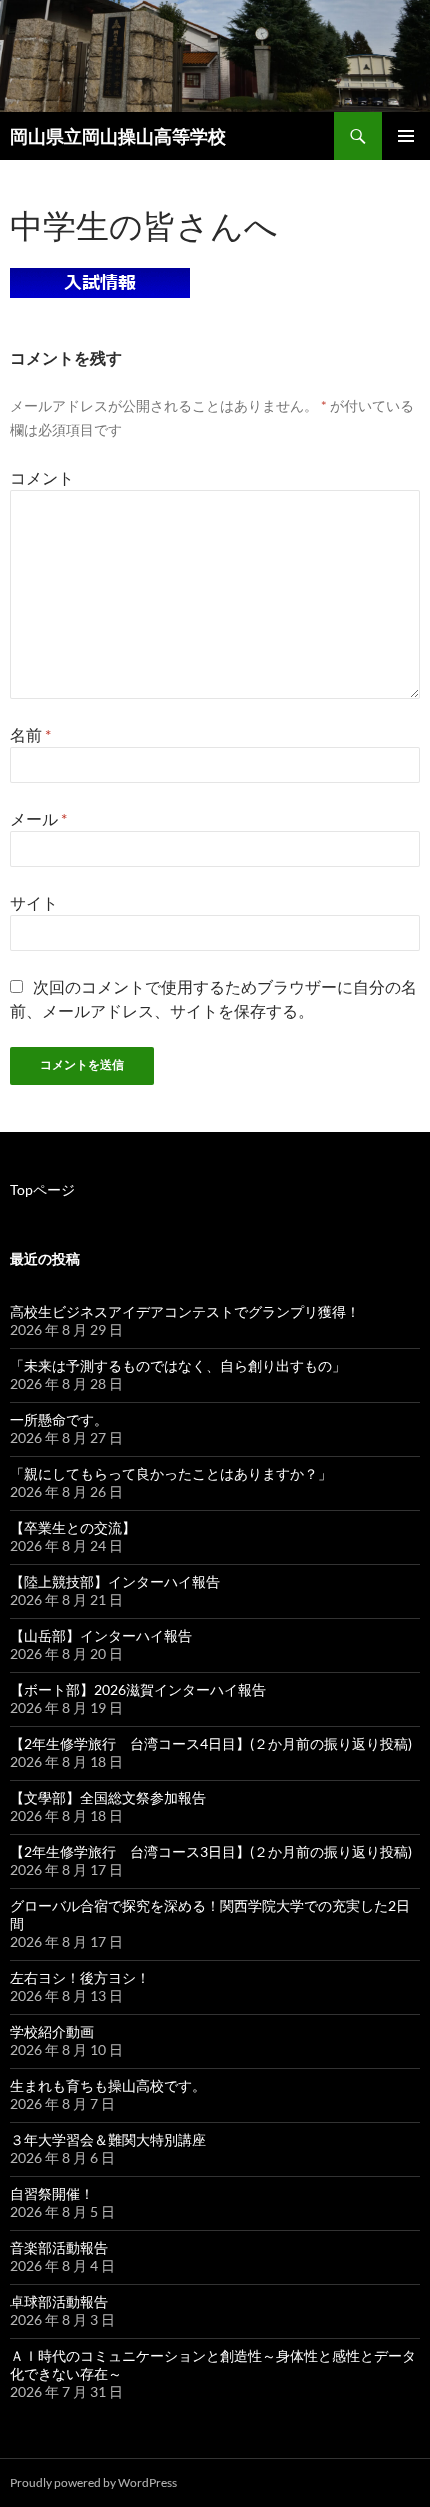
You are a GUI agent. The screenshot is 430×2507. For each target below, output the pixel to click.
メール (38, 818)
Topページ (42, 1189)
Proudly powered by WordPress (93, 2482)
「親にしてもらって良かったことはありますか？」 (171, 1473)
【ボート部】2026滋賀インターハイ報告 (138, 1689)
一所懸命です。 (59, 1419)
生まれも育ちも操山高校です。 (108, 2085)
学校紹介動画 (52, 2031)
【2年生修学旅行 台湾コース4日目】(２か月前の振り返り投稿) (211, 1743)
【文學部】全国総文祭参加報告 (108, 1797)
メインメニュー (406, 136)
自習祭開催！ (52, 2193)
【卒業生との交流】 (73, 1527)
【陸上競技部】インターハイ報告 (115, 1581)
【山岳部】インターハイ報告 (101, 1635)
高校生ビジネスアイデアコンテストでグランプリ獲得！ (185, 1311)
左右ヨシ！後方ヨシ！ (80, 1977)
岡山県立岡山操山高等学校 (118, 136)
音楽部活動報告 (59, 2247)
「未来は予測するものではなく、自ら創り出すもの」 (178, 1365)
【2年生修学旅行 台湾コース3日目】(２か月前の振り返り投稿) (211, 1851)
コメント (42, 477)
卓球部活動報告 (59, 2301)
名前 (30, 734)
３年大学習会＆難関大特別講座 (108, 2139)
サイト (34, 902)
